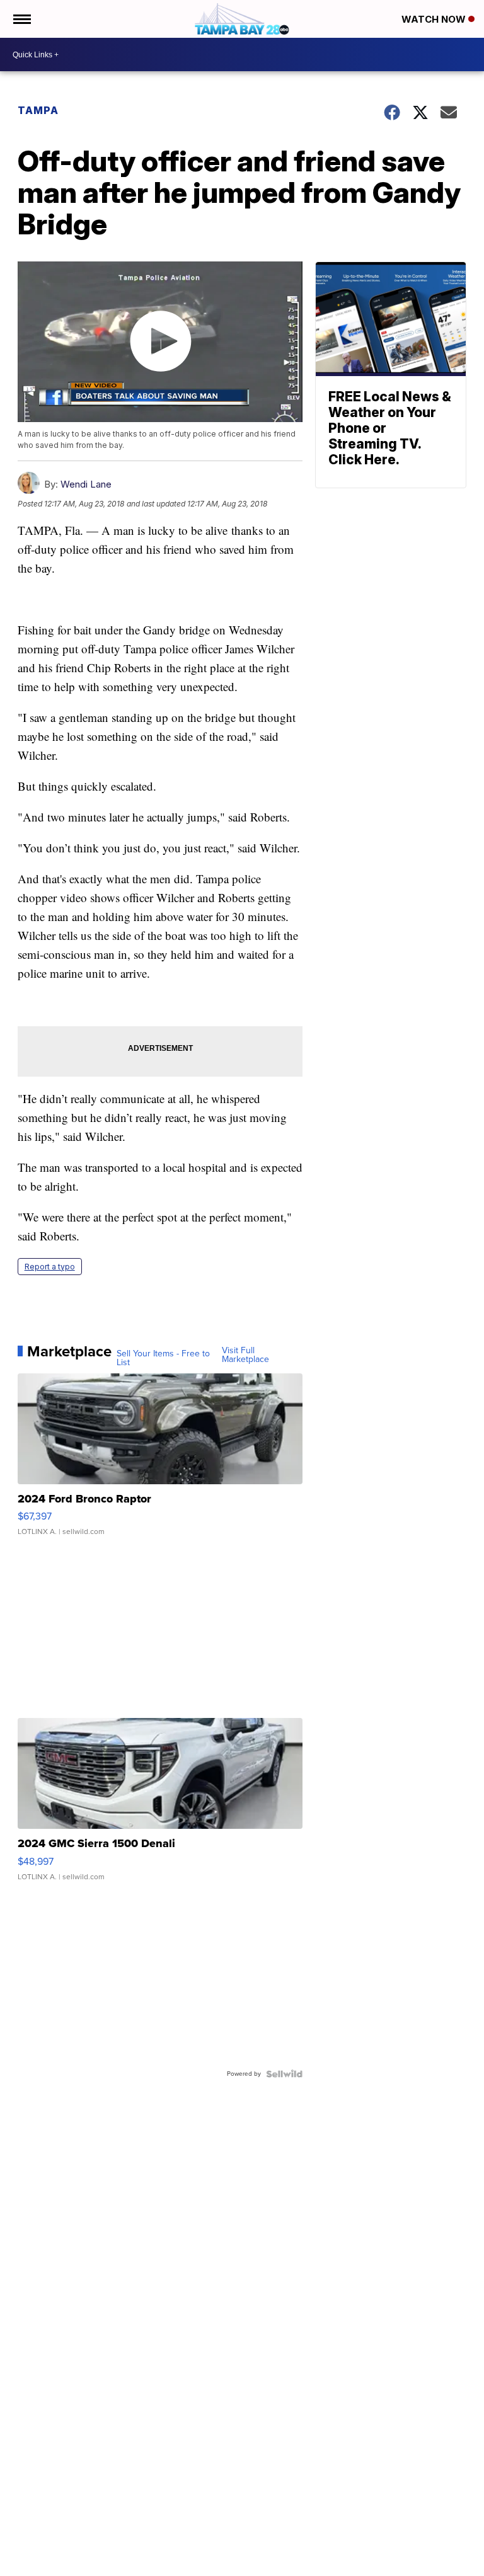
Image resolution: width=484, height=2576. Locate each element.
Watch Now (435, 19)
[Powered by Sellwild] (284, 2074)
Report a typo (50, 1267)
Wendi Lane (86, 484)
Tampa (38, 110)
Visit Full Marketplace (245, 1355)
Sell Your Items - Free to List (163, 1358)
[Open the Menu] (21, 19)
